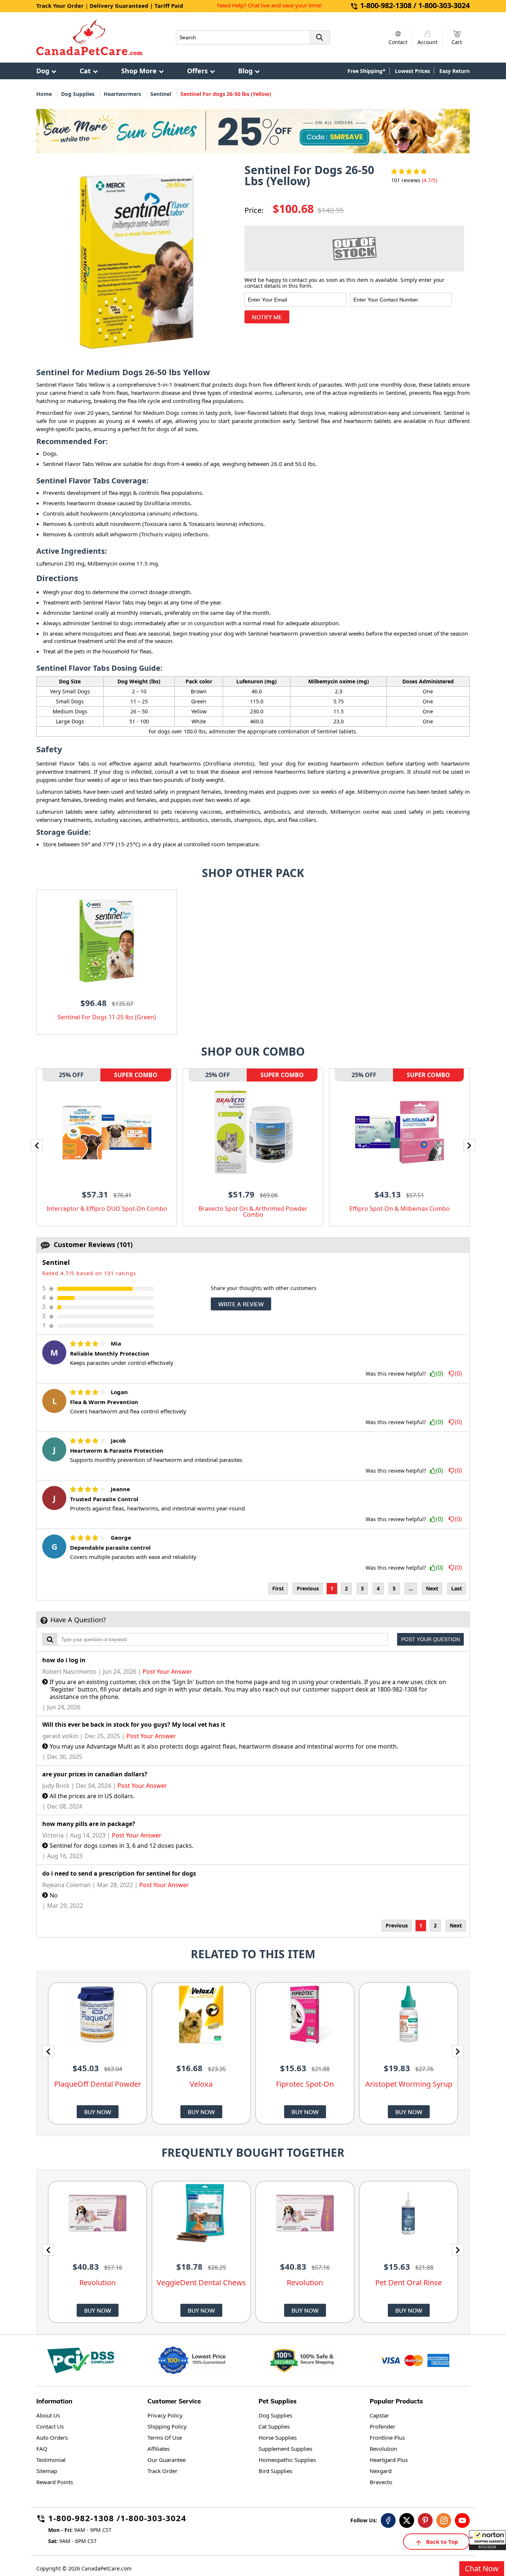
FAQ (42, 2449)
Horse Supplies (278, 2437)
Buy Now (98, 2112)
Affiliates (159, 2449)
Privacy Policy (165, 2415)
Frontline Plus (387, 2437)
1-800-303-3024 (153, 2519)
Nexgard (381, 2471)
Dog (43, 71)
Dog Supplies (78, 94)
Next (432, 1588)
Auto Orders (52, 2437)
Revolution (383, 2449)
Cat (85, 71)
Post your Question (431, 1639)
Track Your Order (60, 6)
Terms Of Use (165, 2437)
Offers (197, 71)
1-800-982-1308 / (84, 2519)
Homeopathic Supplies (287, 2460)
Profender (382, 2426)
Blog (245, 71)
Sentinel (161, 94)
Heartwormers (122, 94)
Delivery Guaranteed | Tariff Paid (137, 6)
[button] (487, 2540)
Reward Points (55, 2482)
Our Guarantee (167, 2460)
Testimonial (51, 2460)
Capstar (379, 2415)
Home (44, 94)
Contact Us (50, 2426)
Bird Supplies (275, 2471)
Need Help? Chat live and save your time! (269, 5)
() (440, 1374)
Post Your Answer (167, 1672)
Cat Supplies (274, 2426)
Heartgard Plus (389, 2460)
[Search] (320, 37)
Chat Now (482, 2568)
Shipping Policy (167, 2426)
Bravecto (381, 2482)
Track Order (162, 2471)
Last (457, 1588)
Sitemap (47, 2471)
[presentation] (37, 1145)
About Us (48, 2415)
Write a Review (241, 1304)
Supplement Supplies (285, 2449)
